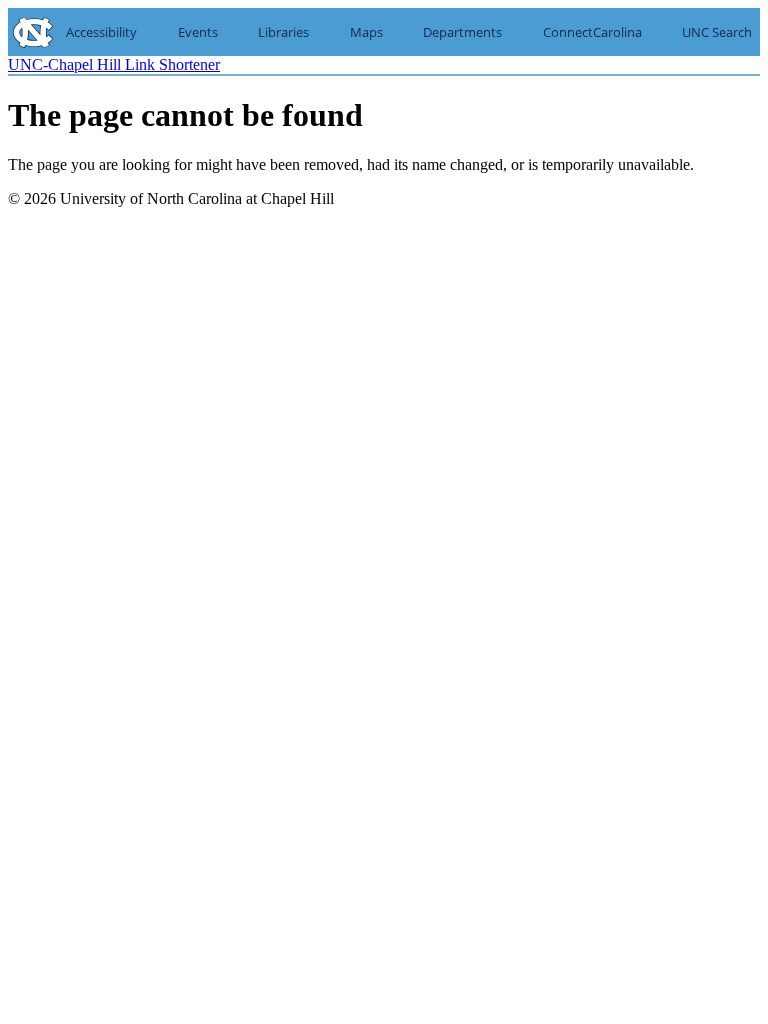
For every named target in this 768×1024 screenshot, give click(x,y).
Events (198, 32)
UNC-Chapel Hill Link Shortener (114, 64)
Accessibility (101, 32)
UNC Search (717, 32)
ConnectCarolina (592, 32)
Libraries (283, 32)
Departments (462, 32)
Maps (366, 32)
